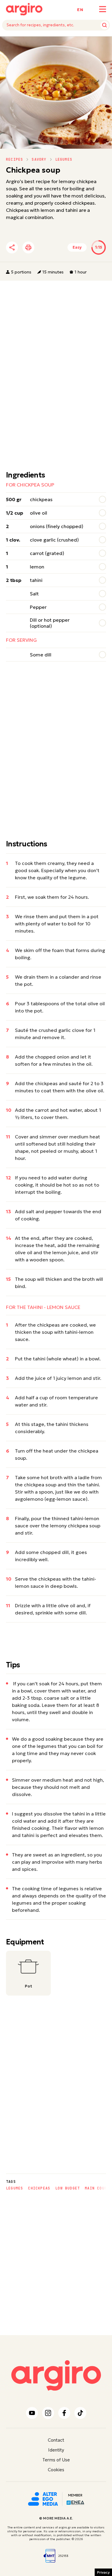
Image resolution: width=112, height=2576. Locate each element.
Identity (56, 2450)
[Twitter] (46, 247)
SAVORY (39, 159)
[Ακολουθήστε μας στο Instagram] (48, 2413)
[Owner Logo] (43, 2498)
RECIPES (14, 159)
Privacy (103, 2572)
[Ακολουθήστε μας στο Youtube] (32, 2413)
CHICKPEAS (39, 2188)
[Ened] (75, 2502)
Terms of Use (56, 2460)
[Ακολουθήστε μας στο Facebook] (64, 2413)
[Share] (12, 247)
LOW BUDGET (67, 2188)
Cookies (56, 2470)
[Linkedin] (62, 247)
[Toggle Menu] (103, 9)
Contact (56, 2440)
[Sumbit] (105, 25)
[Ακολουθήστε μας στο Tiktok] (80, 2413)
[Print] (28, 247)
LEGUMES (64, 159)
